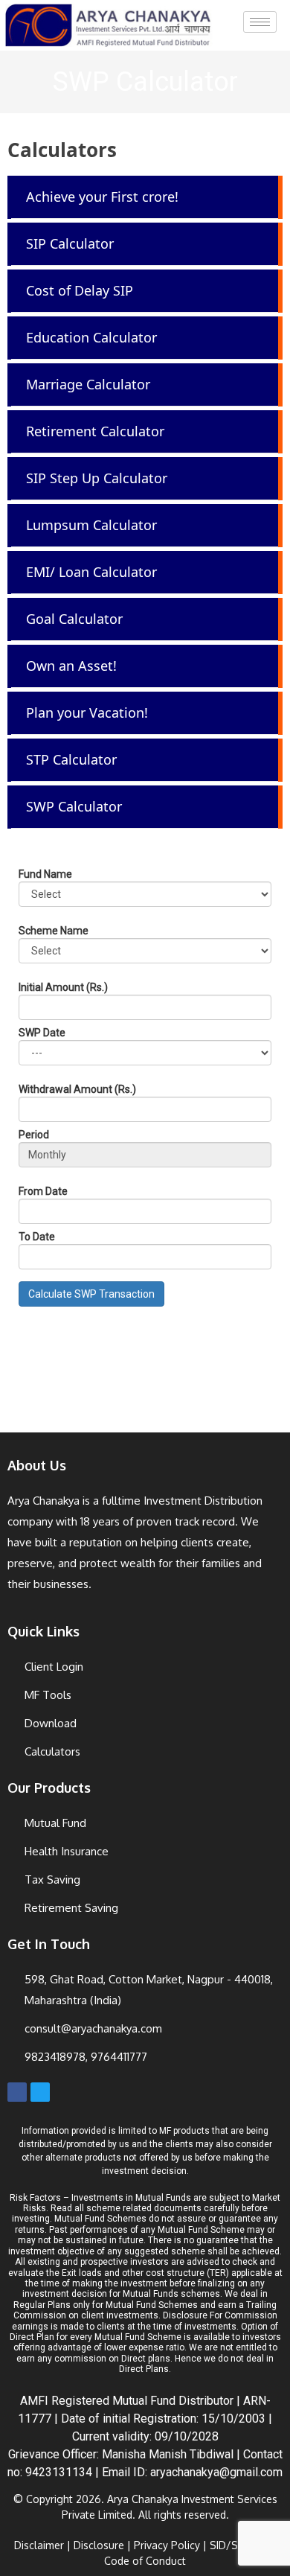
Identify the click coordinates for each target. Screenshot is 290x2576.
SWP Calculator (74, 806)
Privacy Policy (167, 2545)
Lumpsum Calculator (91, 525)
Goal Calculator (74, 619)
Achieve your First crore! (102, 197)
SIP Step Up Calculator (97, 478)
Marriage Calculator (88, 384)
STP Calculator (71, 759)
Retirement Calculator (95, 431)
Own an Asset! (71, 666)
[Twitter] (40, 2092)
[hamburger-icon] (260, 22)
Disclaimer (39, 2545)
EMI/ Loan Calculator (91, 572)
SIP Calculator (70, 243)
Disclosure (99, 2545)
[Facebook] (17, 2092)
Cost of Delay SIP (80, 290)
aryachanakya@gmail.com (216, 2472)
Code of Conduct (145, 2561)
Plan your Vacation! (87, 712)
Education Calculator (91, 337)
